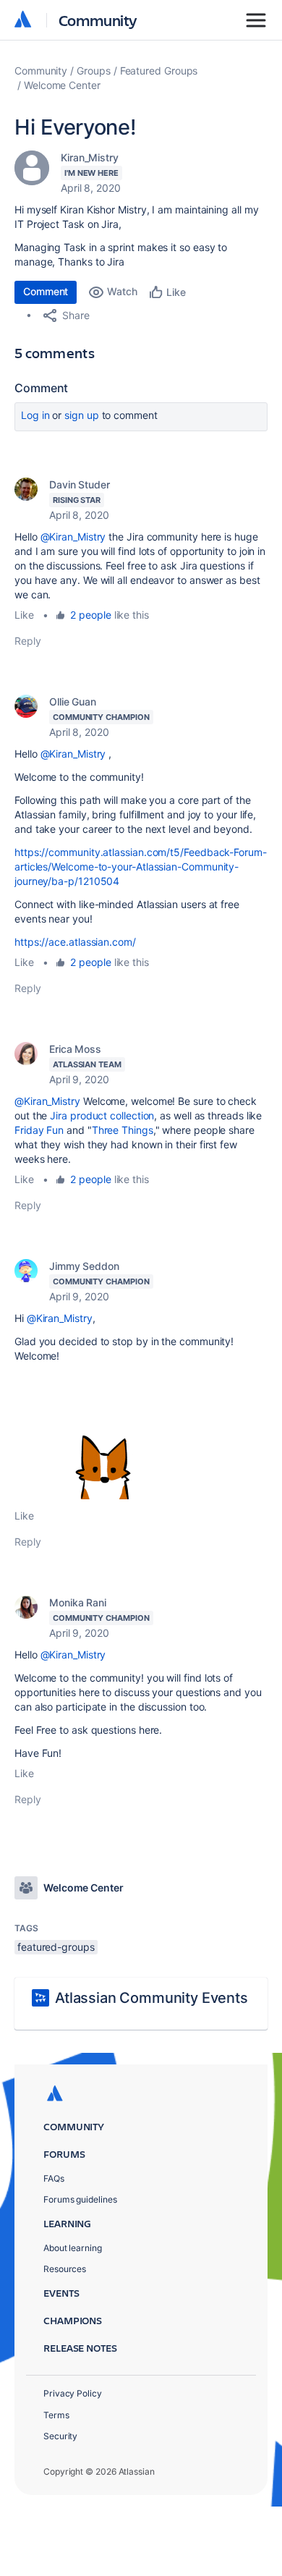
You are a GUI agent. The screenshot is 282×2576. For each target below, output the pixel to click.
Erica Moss (75, 1049)
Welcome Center (62, 85)
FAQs (54, 2178)
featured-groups (56, 1947)
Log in (35, 415)
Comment (46, 291)
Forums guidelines (80, 2199)
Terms (56, 2415)
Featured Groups (159, 71)
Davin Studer (80, 484)
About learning (73, 2248)
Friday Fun (39, 1130)
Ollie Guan (73, 702)
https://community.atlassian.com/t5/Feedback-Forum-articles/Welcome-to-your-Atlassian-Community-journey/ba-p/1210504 (141, 867)
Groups (94, 71)
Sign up (81, 415)
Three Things (123, 1130)
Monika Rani (78, 1602)
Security (60, 2436)
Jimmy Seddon (84, 1266)
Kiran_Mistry (90, 157)
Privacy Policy (73, 2393)
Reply (28, 641)
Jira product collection (102, 1115)
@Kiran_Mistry (73, 537)
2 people (90, 615)
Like (24, 615)
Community (98, 20)
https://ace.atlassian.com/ (75, 942)
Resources (65, 2269)
